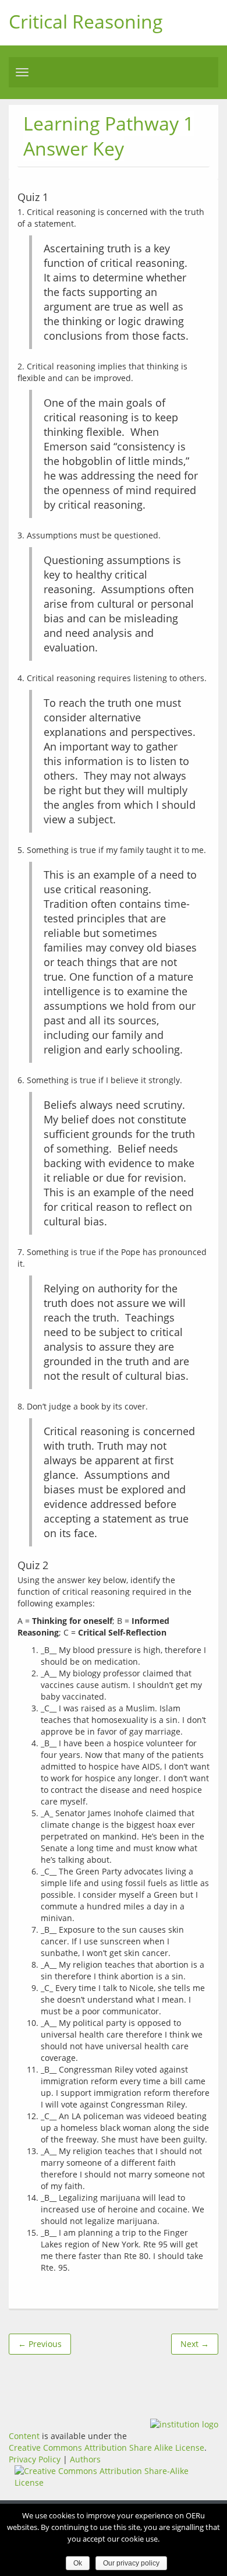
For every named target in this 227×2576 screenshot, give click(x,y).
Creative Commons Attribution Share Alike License (107, 2448)
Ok (78, 2563)
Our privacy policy (131, 2563)
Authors (85, 2459)
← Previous (40, 2344)
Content (24, 2436)
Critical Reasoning (86, 21)
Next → (195, 2344)
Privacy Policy (35, 2459)
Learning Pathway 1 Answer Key (109, 136)
